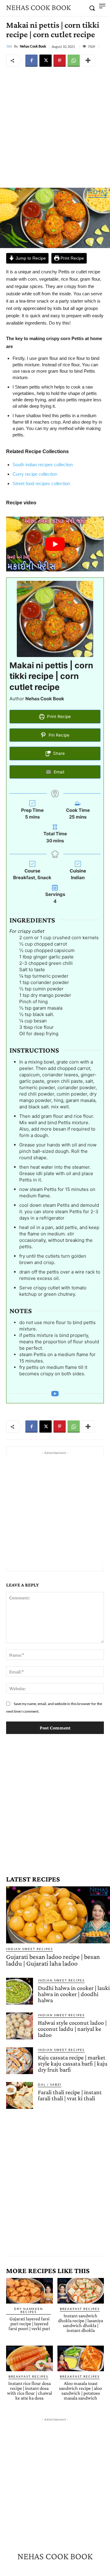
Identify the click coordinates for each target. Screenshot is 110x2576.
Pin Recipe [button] (58, 735)
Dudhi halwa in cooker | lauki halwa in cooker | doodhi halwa (74, 1994)
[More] (88, 61)
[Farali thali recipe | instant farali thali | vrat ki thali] (20, 2095)
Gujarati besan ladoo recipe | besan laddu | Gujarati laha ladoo (53, 1960)
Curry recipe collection (35, 474)
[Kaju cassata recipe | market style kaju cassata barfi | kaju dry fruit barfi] (20, 2061)
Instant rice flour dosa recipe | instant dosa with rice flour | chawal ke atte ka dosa (29, 2391)
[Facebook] (31, 61)
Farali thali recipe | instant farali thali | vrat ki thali (70, 2095)
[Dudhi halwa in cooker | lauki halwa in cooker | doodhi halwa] (20, 1991)
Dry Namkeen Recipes (29, 2310)
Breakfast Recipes (80, 2309)
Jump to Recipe (30, 258)
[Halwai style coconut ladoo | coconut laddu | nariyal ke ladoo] (20, 2026)
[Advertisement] (55, 127)
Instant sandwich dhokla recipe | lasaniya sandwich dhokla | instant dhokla (81, 2323)
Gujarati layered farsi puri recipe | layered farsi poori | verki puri (29, 2324)
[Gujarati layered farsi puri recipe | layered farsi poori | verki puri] (29, 2291)
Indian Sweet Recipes (29, 1949)
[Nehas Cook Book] (10, 46)
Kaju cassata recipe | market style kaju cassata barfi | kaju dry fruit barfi (73, 2063)
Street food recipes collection (41, 483)
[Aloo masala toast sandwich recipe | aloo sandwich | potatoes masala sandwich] (81, 2358)
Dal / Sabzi (50, 2084)
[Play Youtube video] (55, 544)
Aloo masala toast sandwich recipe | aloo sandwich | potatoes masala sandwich (81, 2391)
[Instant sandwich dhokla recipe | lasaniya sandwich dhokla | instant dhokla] (81, 2291)
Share (58, 753)
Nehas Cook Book (33, 46)
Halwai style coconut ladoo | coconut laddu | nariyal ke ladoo (72, 2029)
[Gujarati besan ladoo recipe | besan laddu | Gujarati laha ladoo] (58, 1915)
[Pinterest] (60, 61)
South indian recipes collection (43, 465)
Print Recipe (72, 258)
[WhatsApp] (74, 61)
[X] (46, 61)
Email (58, 772)
